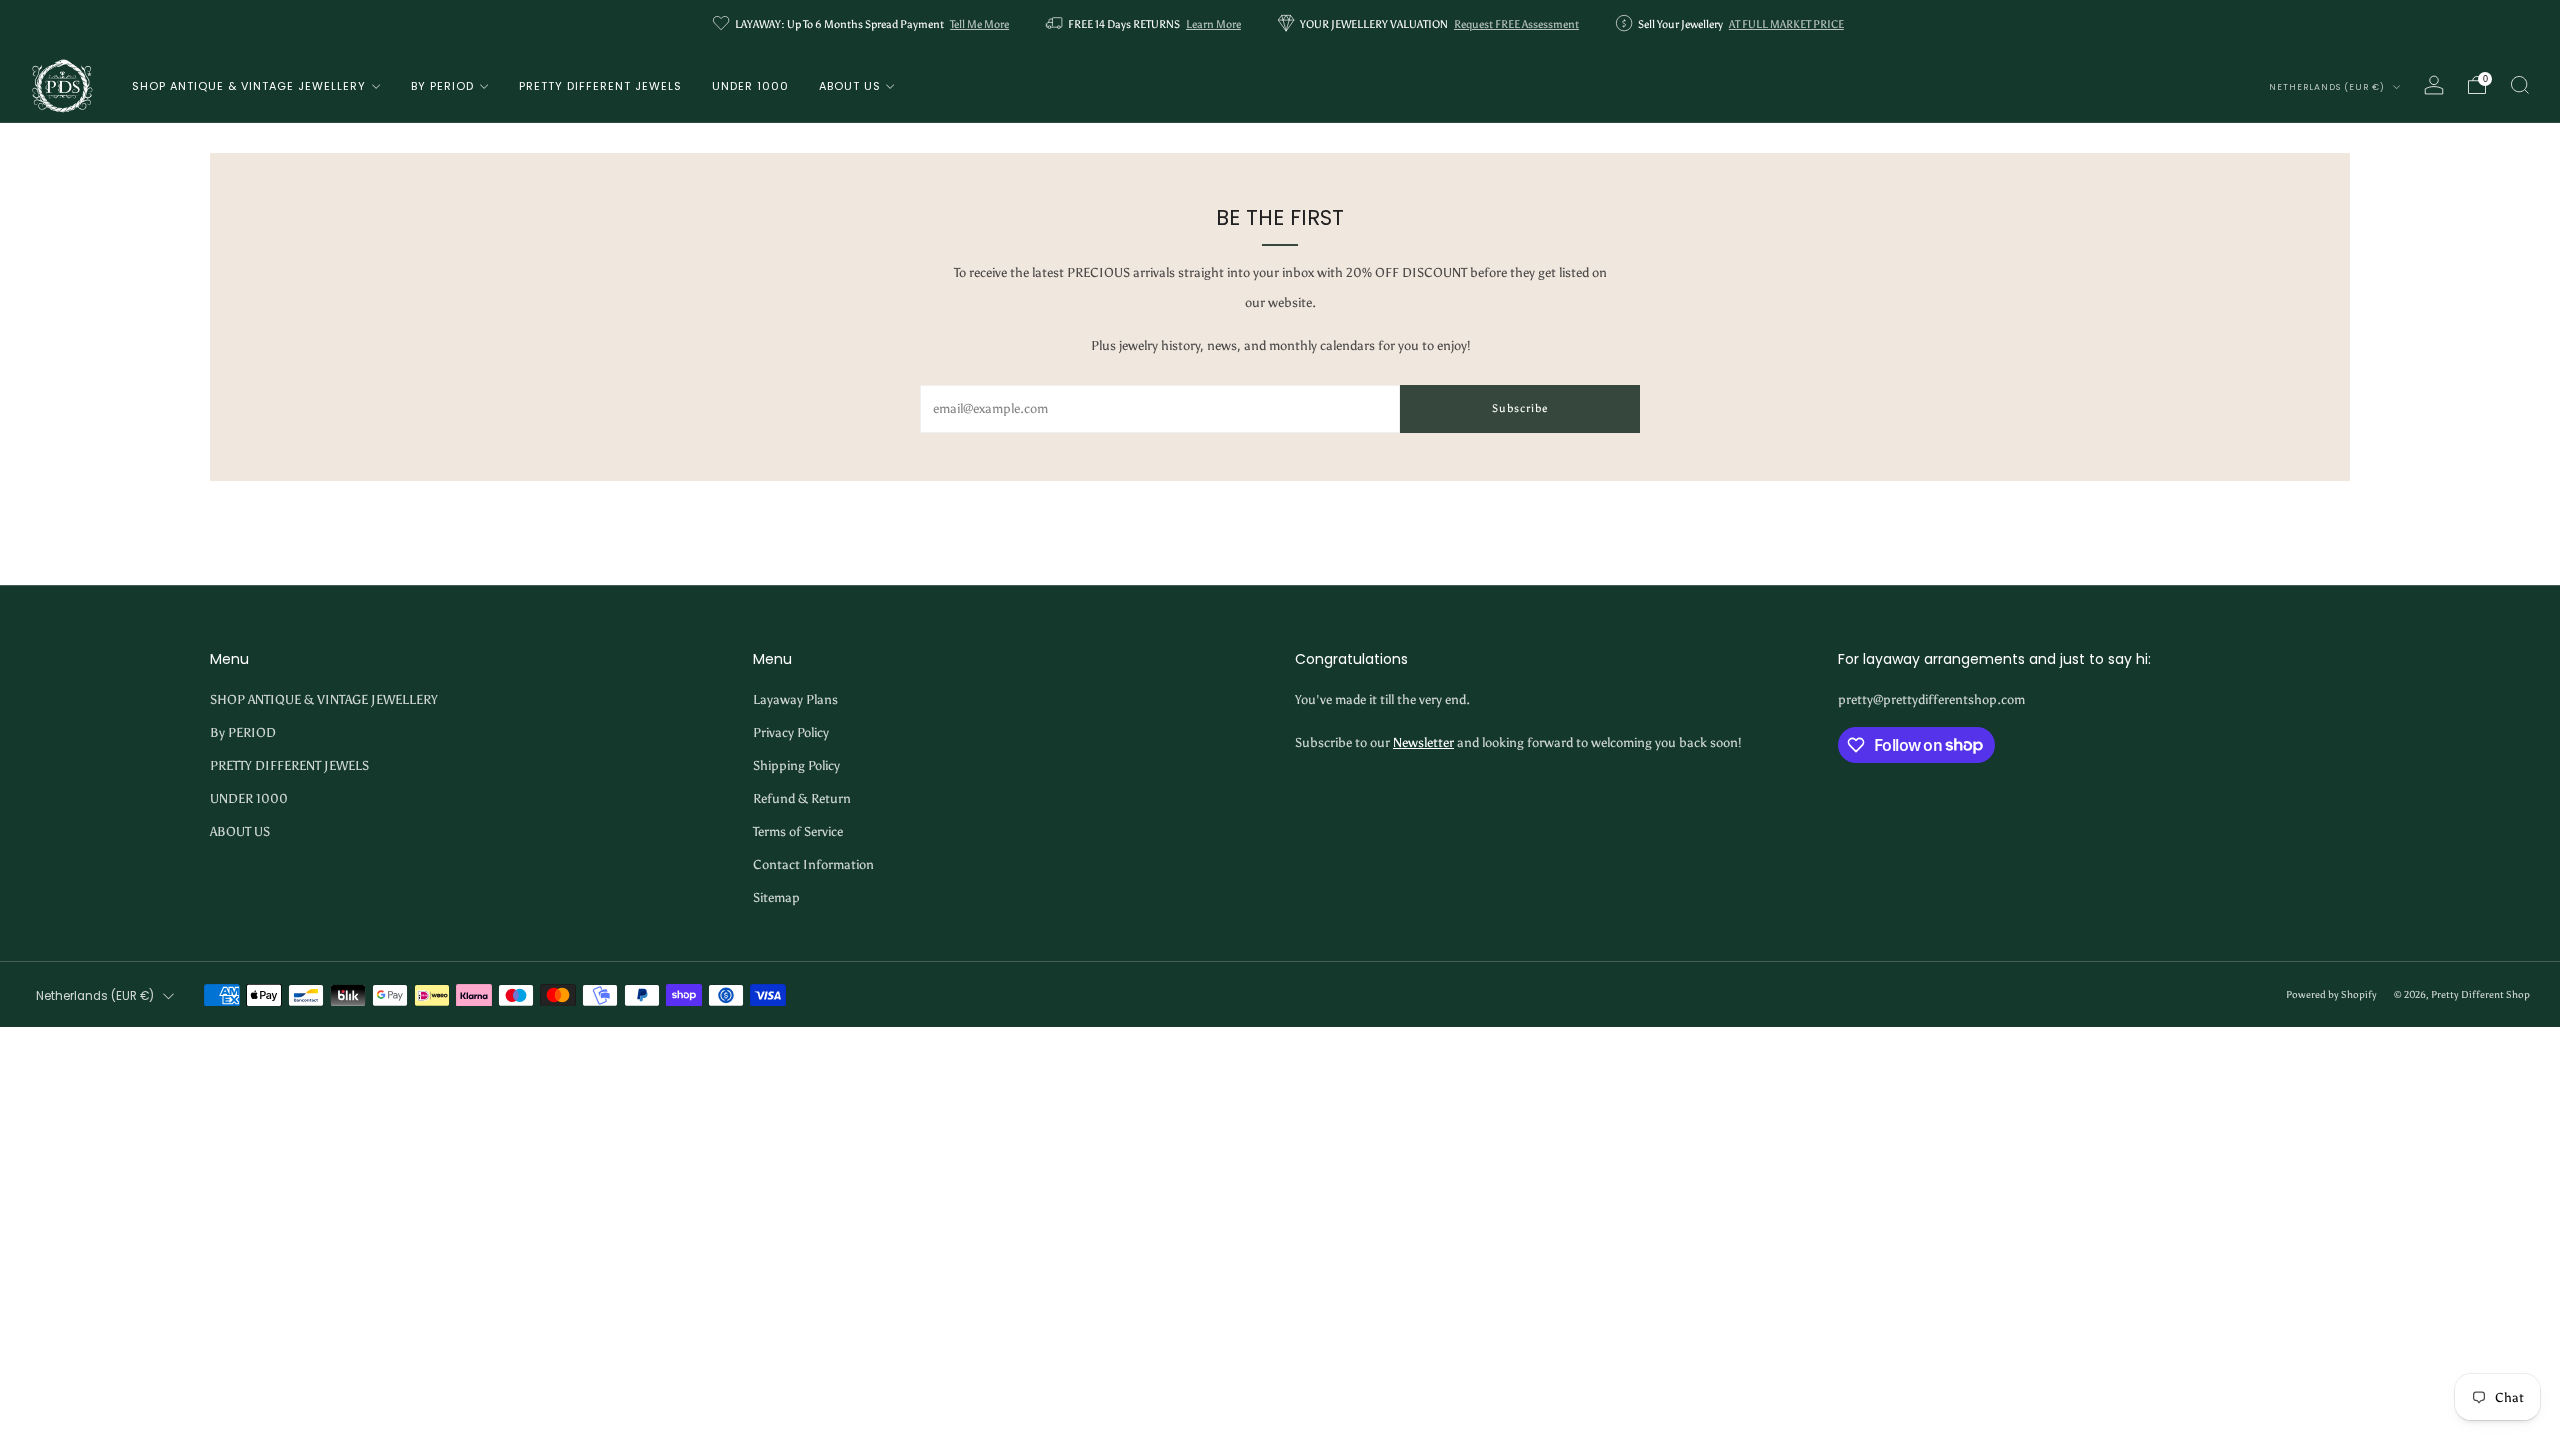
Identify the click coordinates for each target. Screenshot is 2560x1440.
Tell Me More (979, 24)
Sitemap (776, 897)
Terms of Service (798, 831)
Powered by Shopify (2331, 994)
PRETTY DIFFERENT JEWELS (600, 86)
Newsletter (1423, 742)
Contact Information (813, 864)
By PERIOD (442, 86)
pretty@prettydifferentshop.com (1931, 699)
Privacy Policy (791, 732)
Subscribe (1520, 408)
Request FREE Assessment (1516, 24)
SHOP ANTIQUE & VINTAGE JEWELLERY (249, 86)
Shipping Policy (796, 765)
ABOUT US (850, 86)
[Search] (2520, 85)
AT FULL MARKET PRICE (1786, 24)
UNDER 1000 (750, 86)
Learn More (1213, 24)
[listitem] (862, 24)
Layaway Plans (795, 699)
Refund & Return (802, 798)
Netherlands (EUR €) (2328, 87)
